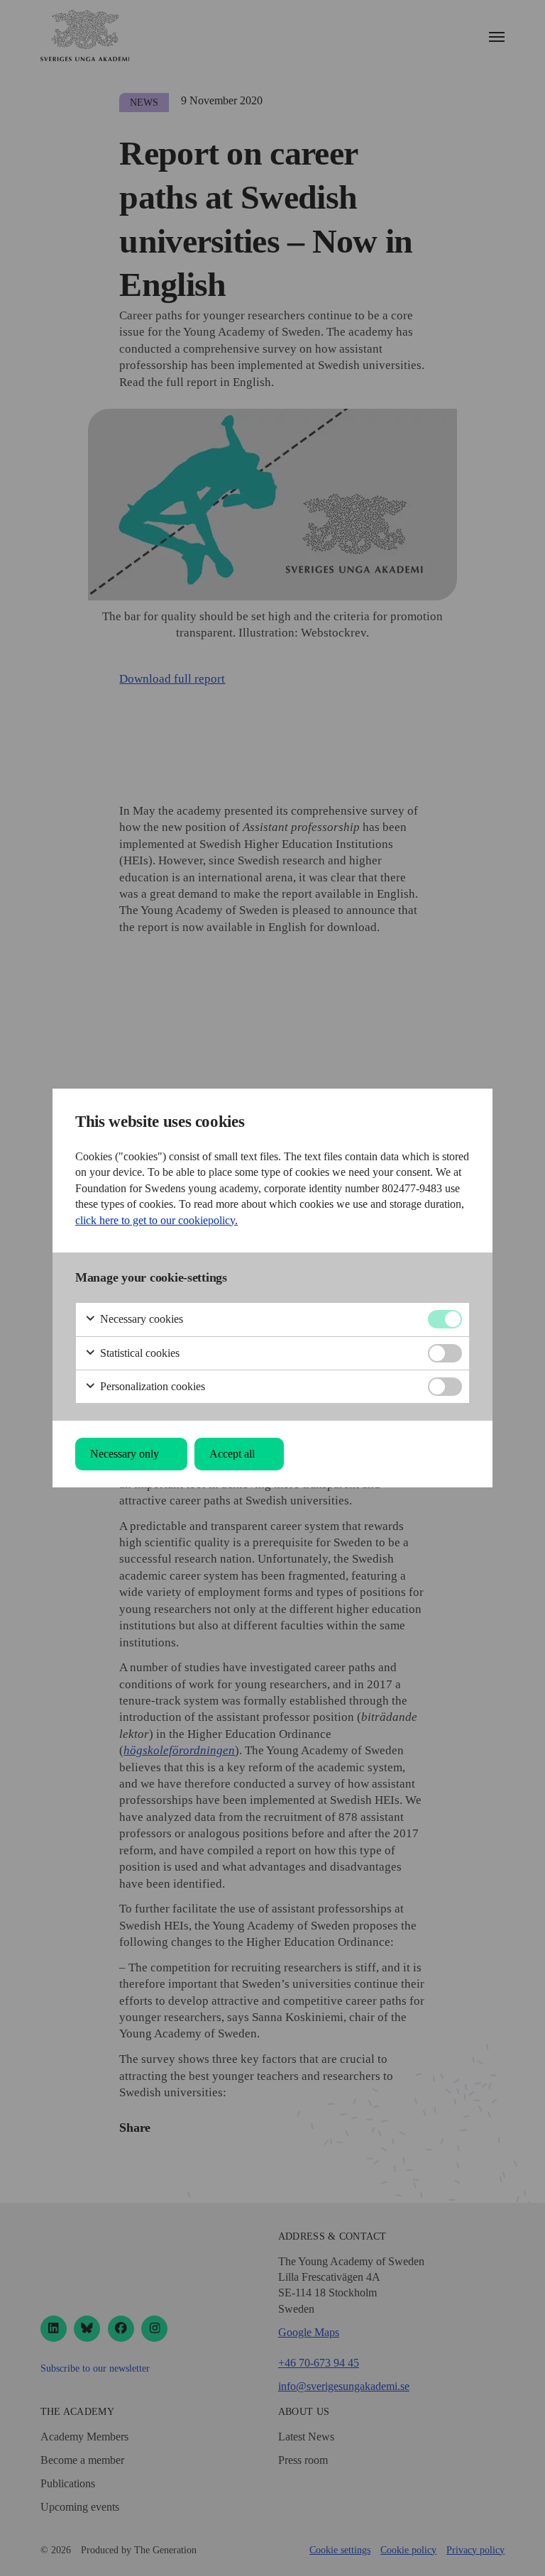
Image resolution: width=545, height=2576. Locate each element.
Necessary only (125, 1454)
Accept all (232, 1454)
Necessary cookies (140, 1319)
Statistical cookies (138, 1353)
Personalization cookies (151, 1386)
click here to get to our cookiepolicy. (156, 1220)
